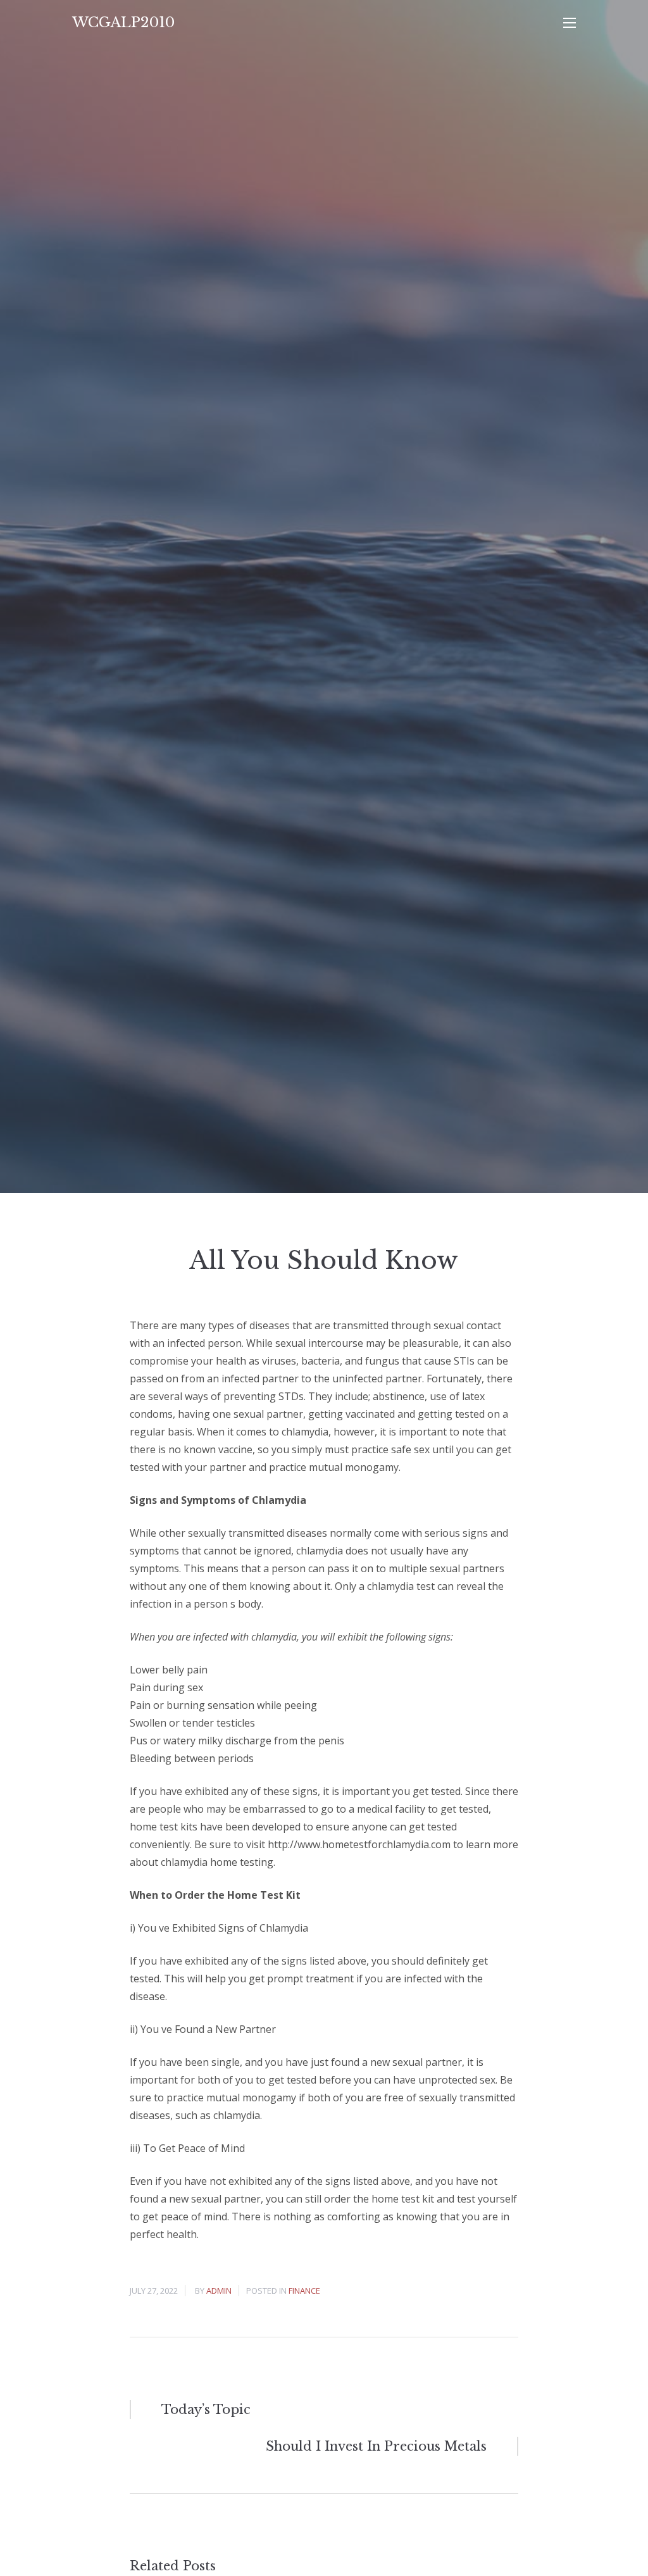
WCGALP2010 (123, 22)
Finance (304, 2291)
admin (219, 2291)
